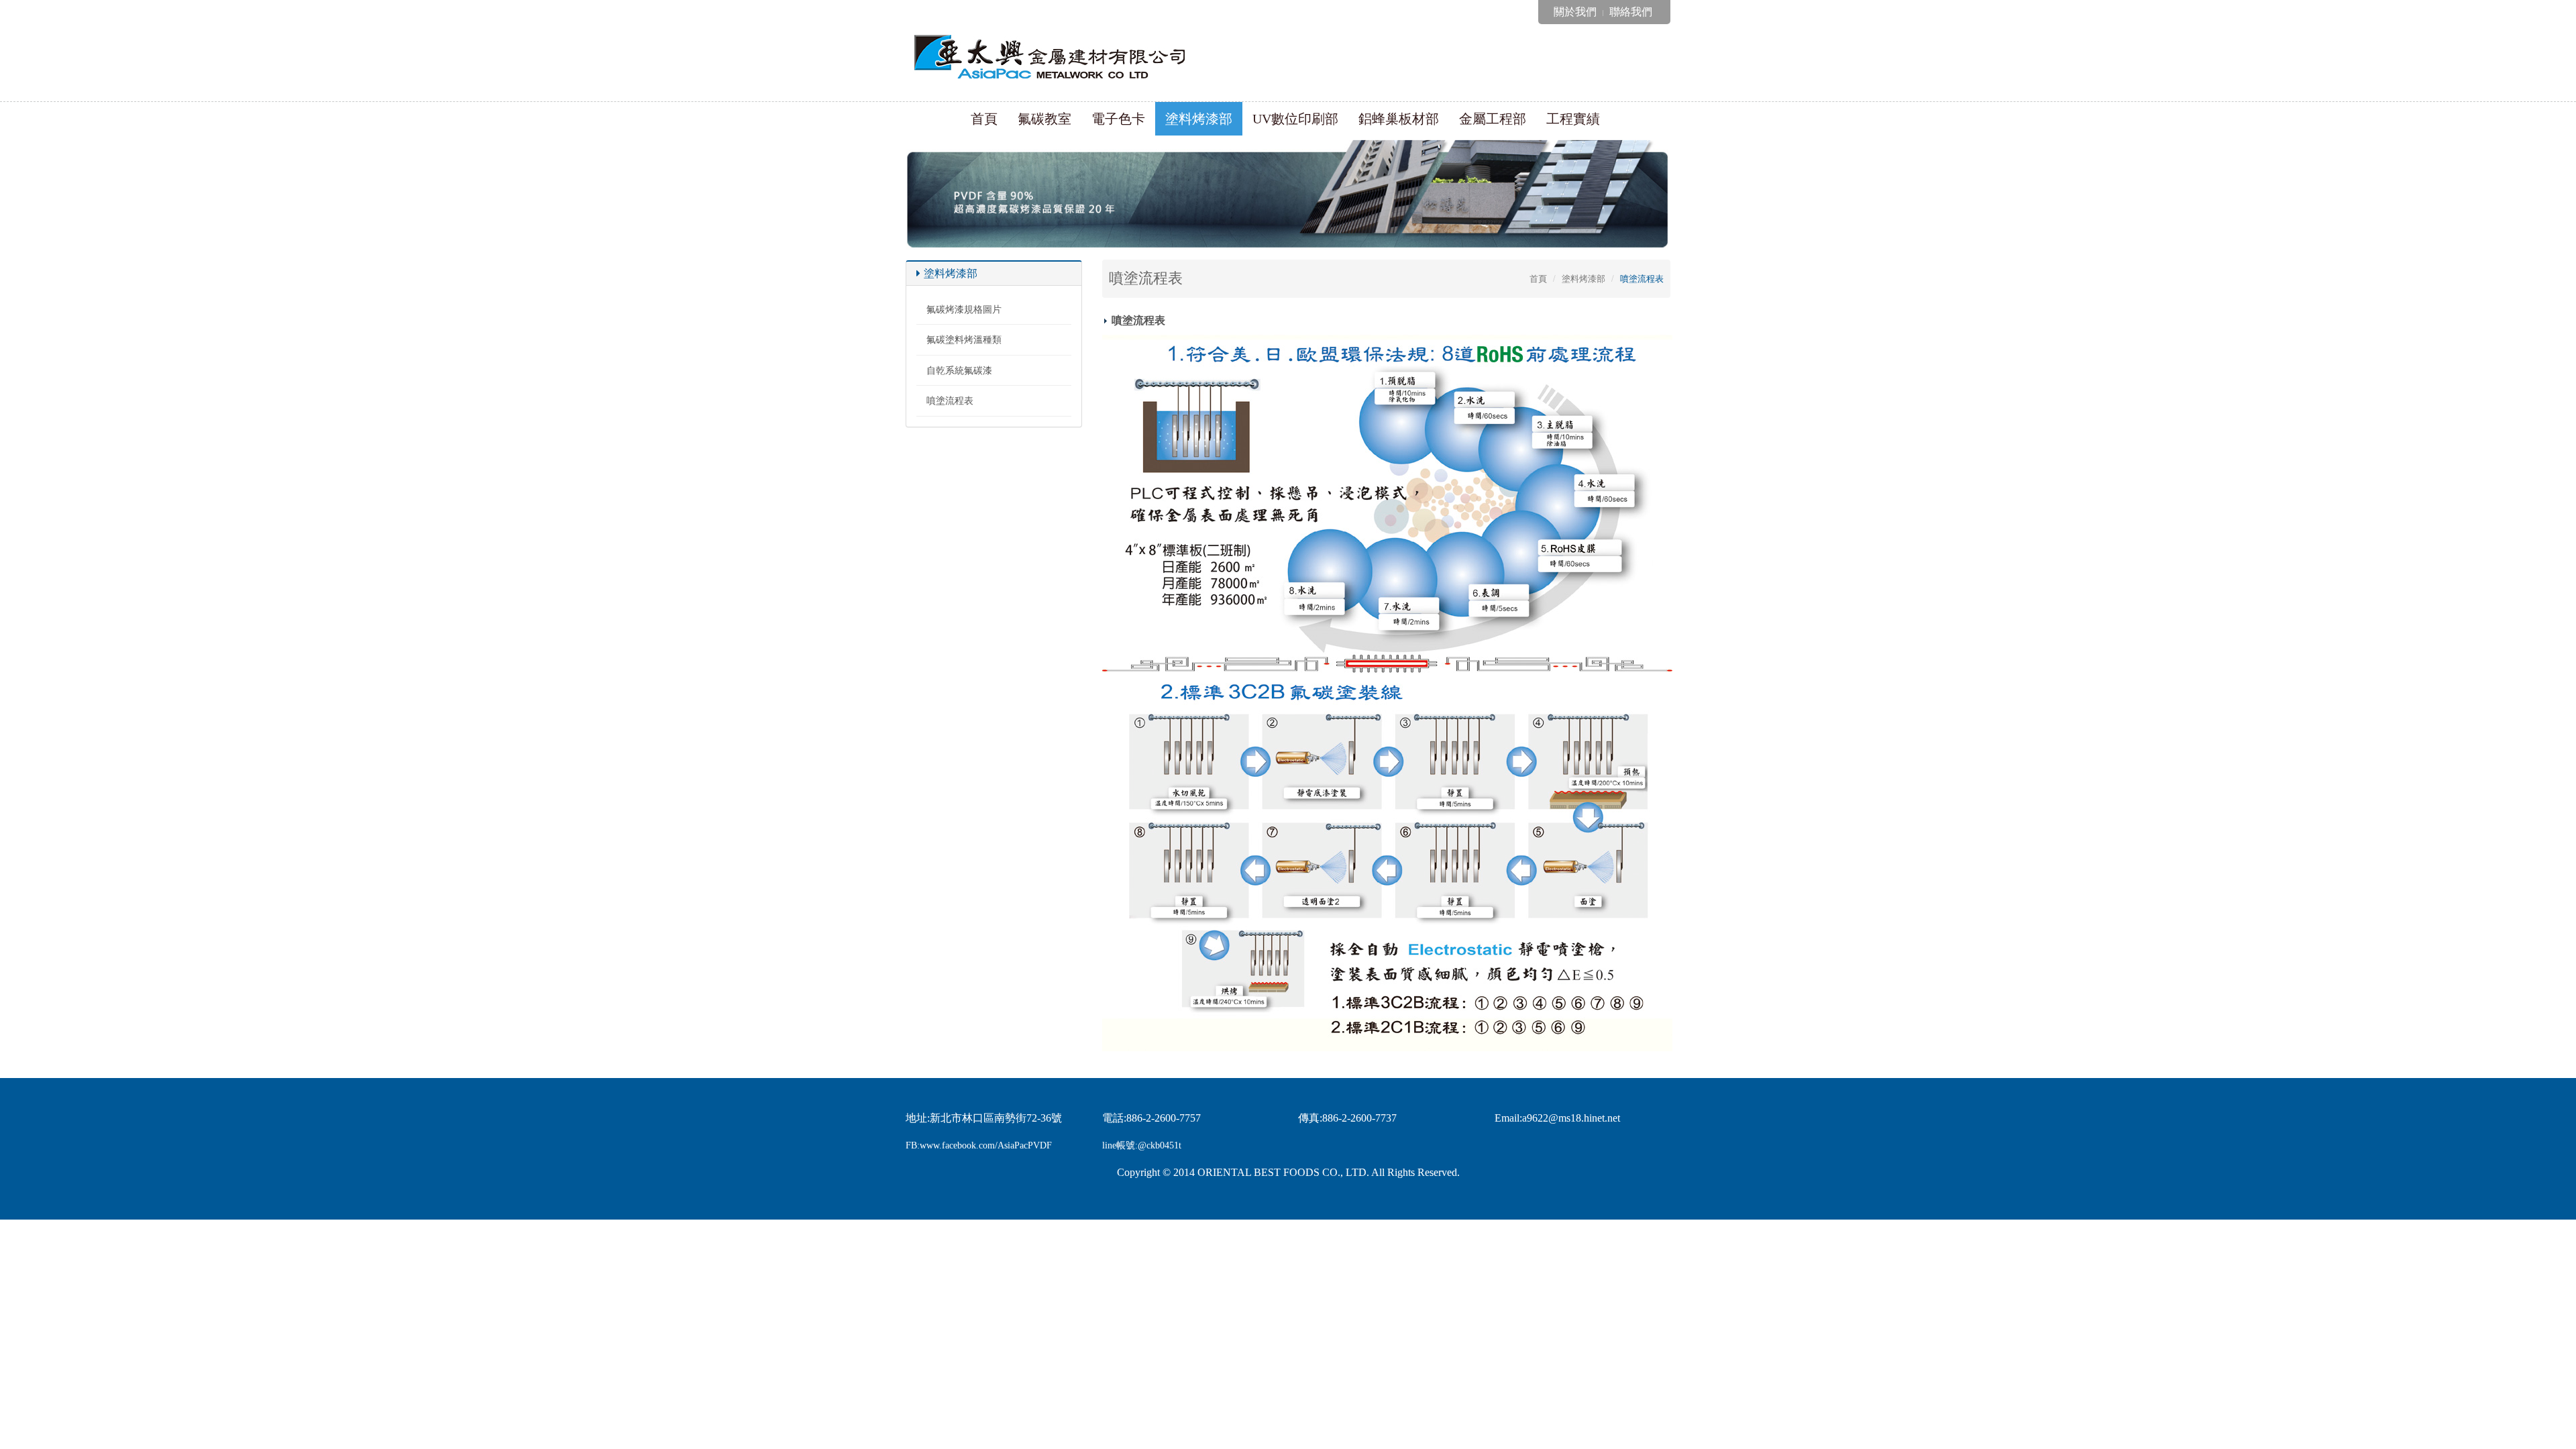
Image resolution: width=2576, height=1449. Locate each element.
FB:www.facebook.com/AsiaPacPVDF (979, 1145)
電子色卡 (1118, 119)
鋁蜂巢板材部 (1399, 119)
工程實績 (1573, 119)
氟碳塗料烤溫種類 (964, 340)
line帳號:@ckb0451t (1142, 1145)
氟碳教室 (1044, 119)
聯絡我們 (1631, 12)
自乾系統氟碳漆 (959, 371)
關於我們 (1575, 12)
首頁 (984, 119)
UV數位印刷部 (1295, 119)
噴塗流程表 (950, 401)
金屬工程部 (1493, 119)
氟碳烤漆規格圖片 (964, 310)
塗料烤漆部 (1199, 119)
